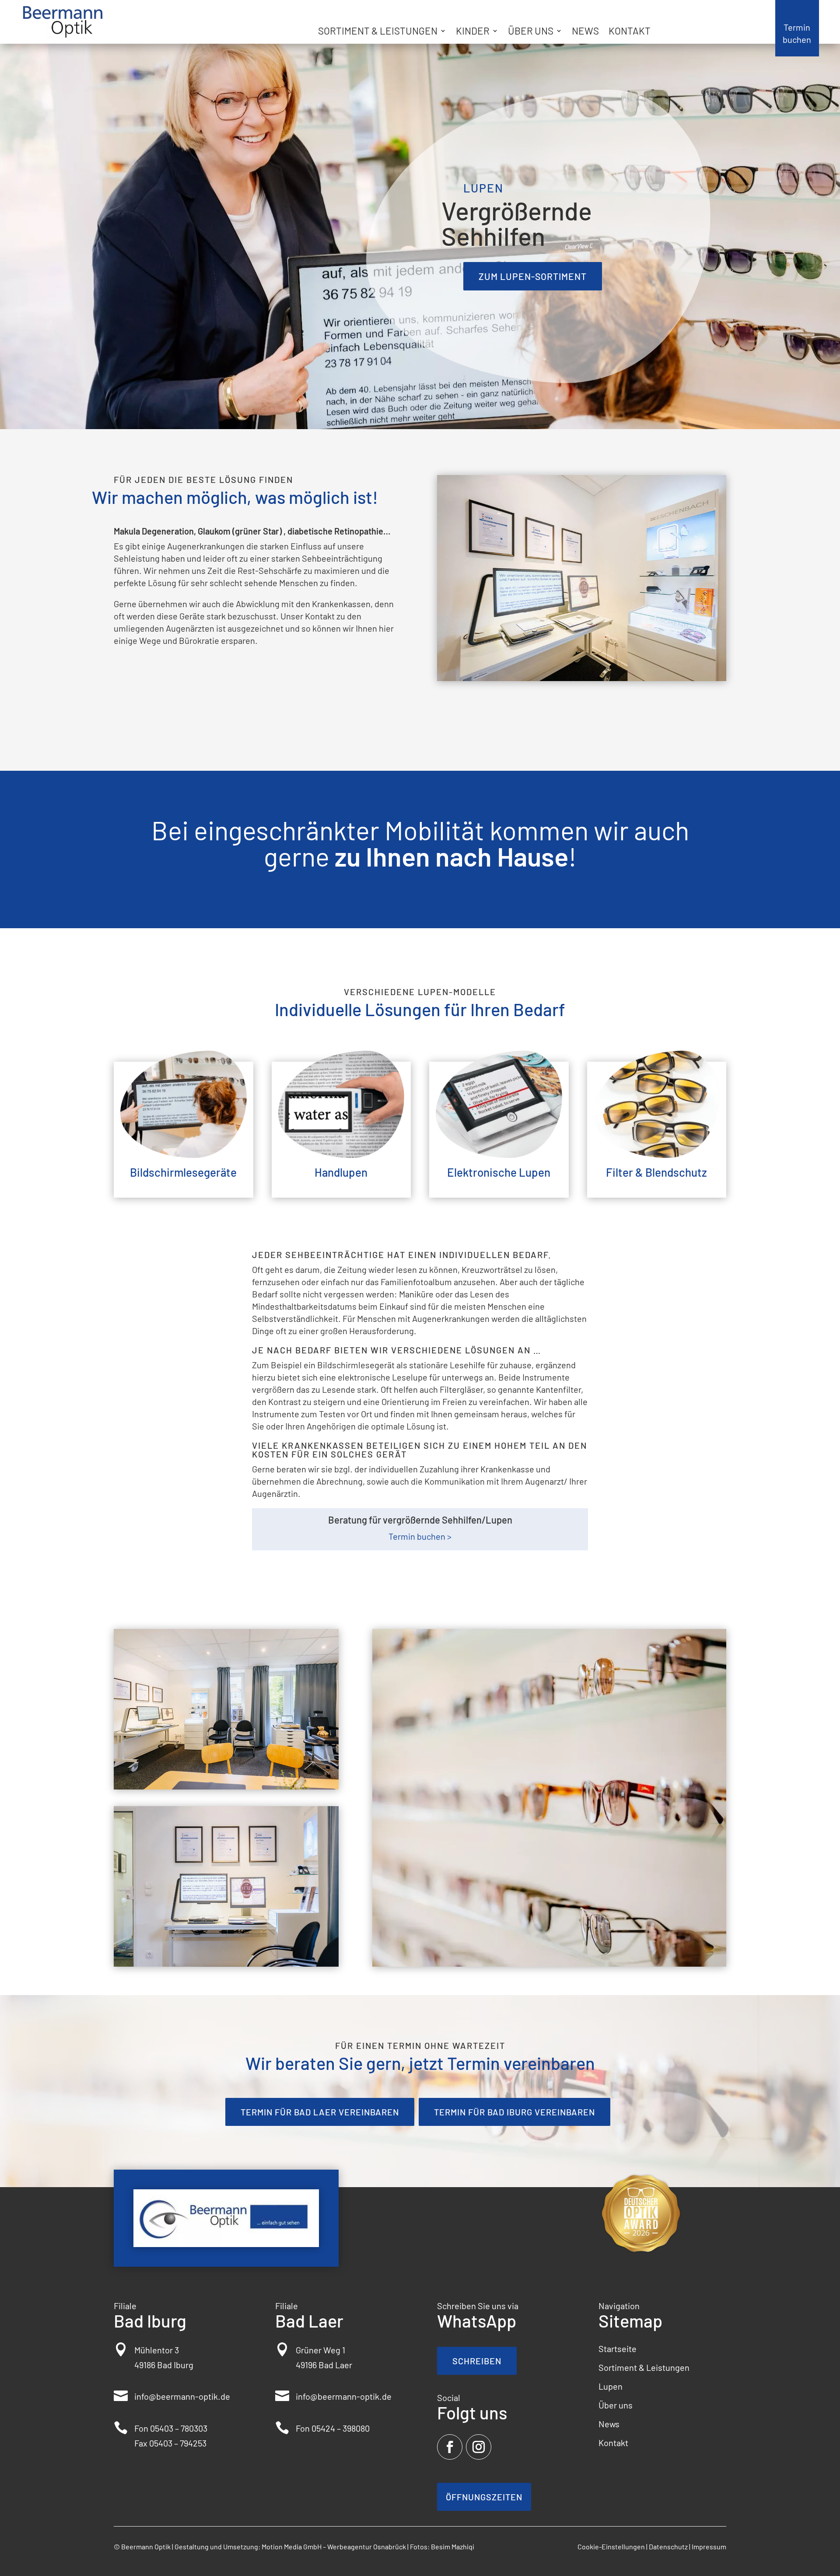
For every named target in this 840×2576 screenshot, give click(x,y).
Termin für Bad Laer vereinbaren (320, 2112)
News (585, 32)
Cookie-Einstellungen (611, 2546)
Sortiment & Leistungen (378, 32)
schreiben (477, 2361)
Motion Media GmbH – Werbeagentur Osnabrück (334, 2546)
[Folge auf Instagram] (479, 2447)
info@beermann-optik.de (182, 2396)
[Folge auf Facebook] (450, 2447)
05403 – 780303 (179, 2428)
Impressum (709, 2546)
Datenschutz (668, 2546)
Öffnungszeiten (484, 2497)
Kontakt (630, 32)
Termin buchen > (420, 1536)
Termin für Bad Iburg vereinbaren (514, 2112)
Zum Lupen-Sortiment (533, 276)
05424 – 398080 (341, 2428)
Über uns (531, 32)
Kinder (473, 32)
